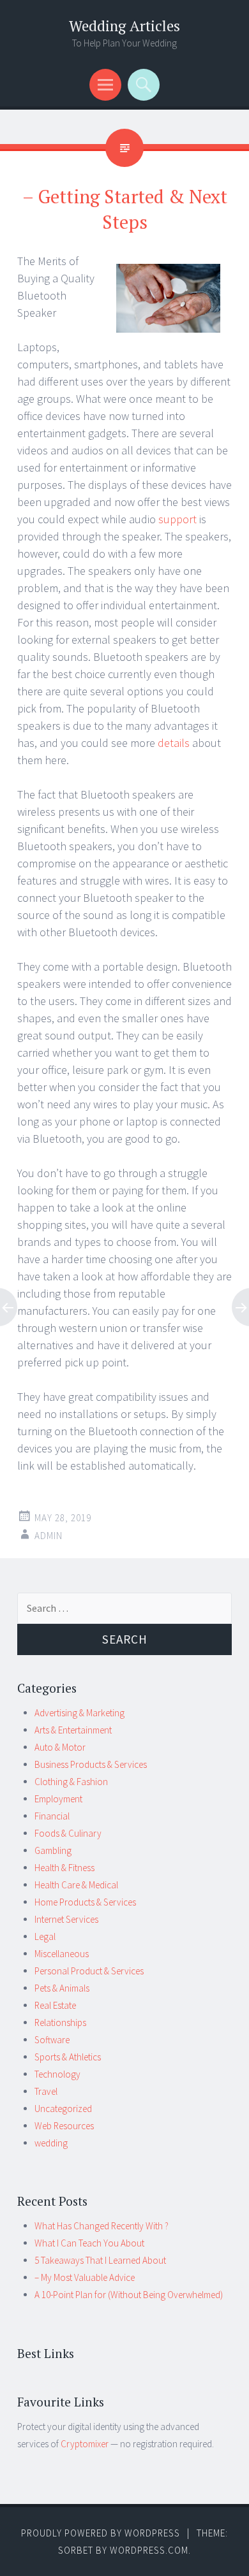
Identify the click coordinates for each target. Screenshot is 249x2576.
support (179, 519)
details (175, 743)
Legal (45, 1936)
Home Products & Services (85, 1902)
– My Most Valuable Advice (85, 2277)
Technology (57, 2074)
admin (49, 1536)
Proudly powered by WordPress (101, 2533)
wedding (51, 2143)
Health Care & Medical (76, 1885)
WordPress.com (149, 2550)
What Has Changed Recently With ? (102, 2226)
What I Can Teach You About (89, 2243)
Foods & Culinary (68, 1833)
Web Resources (64, 2126)
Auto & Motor (60, 1747)
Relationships (60, 2022)
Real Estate (55, 2005)
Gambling (53, 1850)
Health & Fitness (64, 1868)
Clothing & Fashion (71, 1782)
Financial (52, 1816)
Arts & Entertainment (73, 1730)
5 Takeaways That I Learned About (100, 2260)
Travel (46, 2091)
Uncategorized (63, 2109)
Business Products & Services (91, 1764)
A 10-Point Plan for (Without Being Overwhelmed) (129, 2295)
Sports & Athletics (68, 2057)
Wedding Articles (124, 26)
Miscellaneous (62, 1954)
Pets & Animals (62, 1988)
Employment (58, 1799)
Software (52, 2040)
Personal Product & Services (89, 1971)
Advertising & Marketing (79, 1713)
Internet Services (66, 1919)
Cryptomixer (85, 2444)
